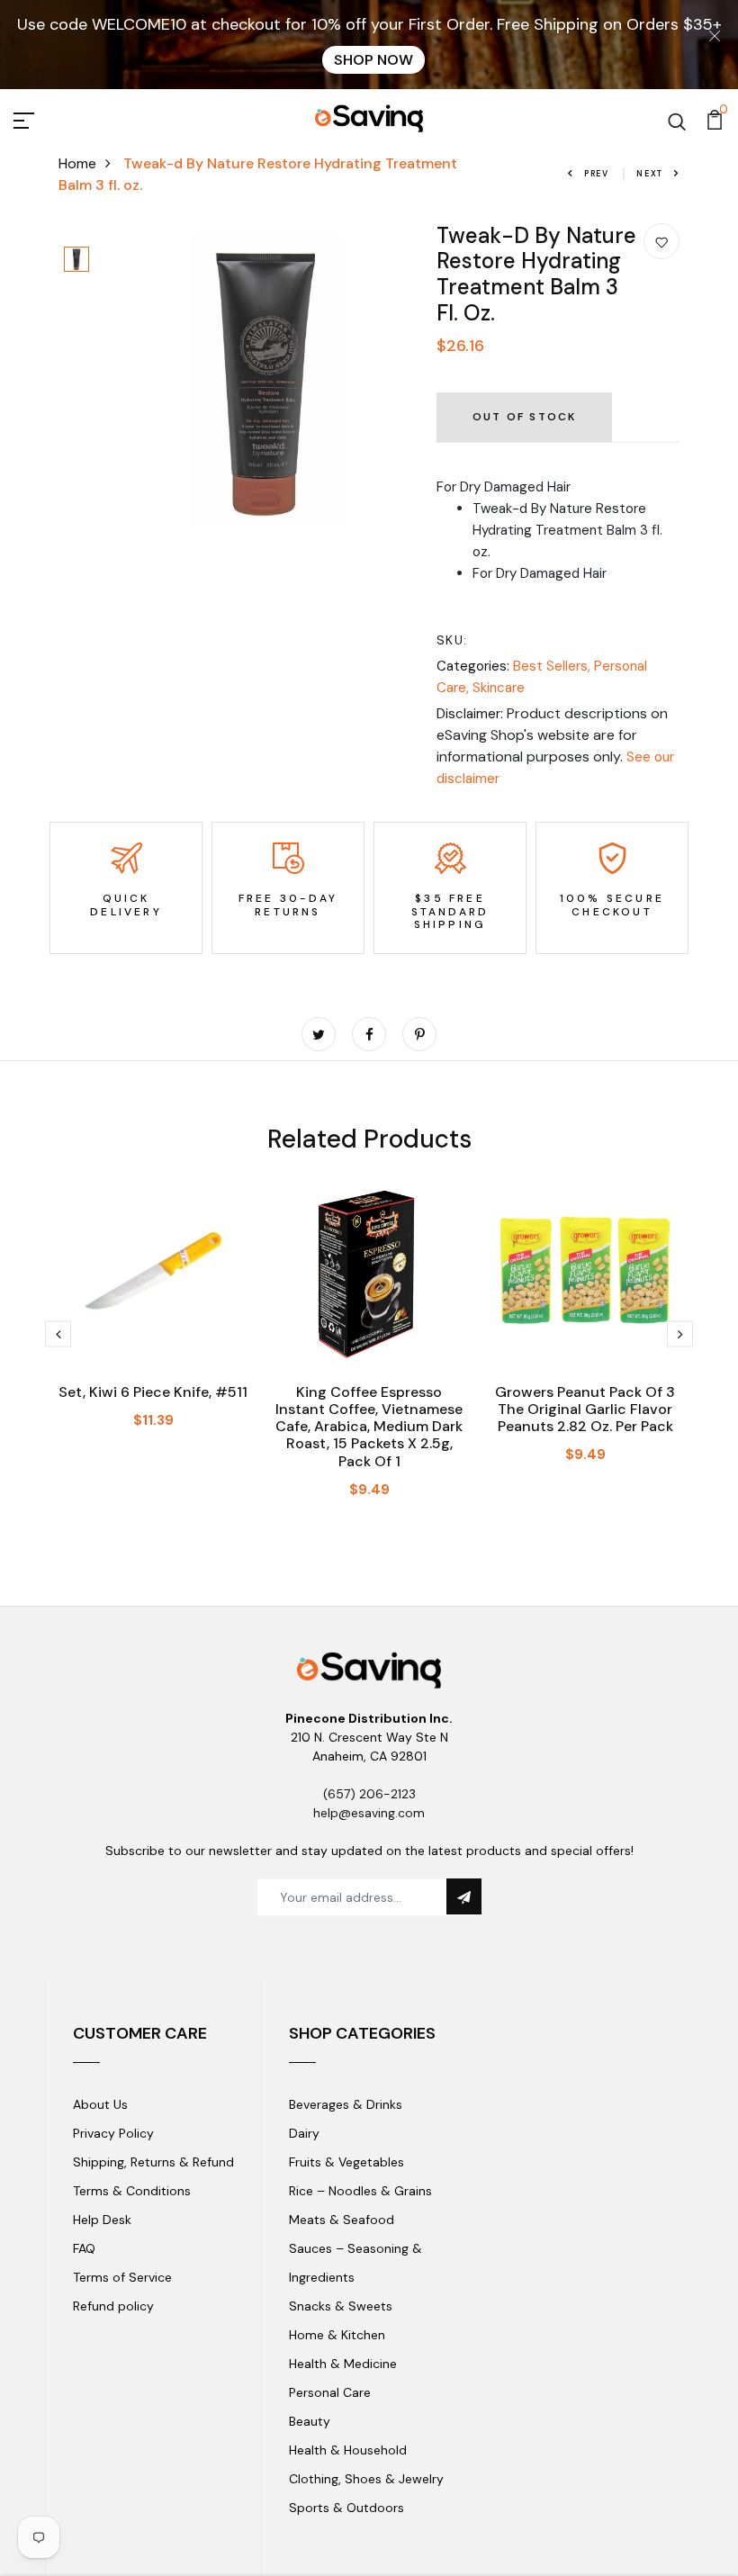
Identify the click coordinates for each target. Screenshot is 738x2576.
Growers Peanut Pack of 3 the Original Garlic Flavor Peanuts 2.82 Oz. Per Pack (585, 1409)
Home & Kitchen (337, 2335)
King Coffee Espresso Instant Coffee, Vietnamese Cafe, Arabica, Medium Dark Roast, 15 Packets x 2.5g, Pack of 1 (369, 1427)
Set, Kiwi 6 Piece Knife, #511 (153, 1392)
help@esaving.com (369, 1813)
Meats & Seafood (342, 2220)
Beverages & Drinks (346, 2104)
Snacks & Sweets (341, 2306)
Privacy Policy (113, 2133)
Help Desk (102, 2220)
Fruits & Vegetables (346, 2162)
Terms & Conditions (132, 2191)
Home (77, 163)
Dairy (304, 2133)
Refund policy (113, 2306)
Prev (597, 174)
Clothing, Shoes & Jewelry (366, 2479)
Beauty (310, 2421)
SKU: (452, 640)
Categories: (473, 666)
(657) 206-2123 (369, 1794)
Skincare (499, 688)
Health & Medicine (343, 2364)
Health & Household (348, 2450)
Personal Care (330, 2392)
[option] (76, 261)
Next (650, 174)
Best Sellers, (553, 666)
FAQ (84, 2248)
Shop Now (373, 60)
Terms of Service (122, 2277)
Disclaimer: (470, 714)
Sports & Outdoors (346, 2508)
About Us (100, 2104)
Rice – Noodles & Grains (360, 2191)
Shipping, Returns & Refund (153, 2162)
